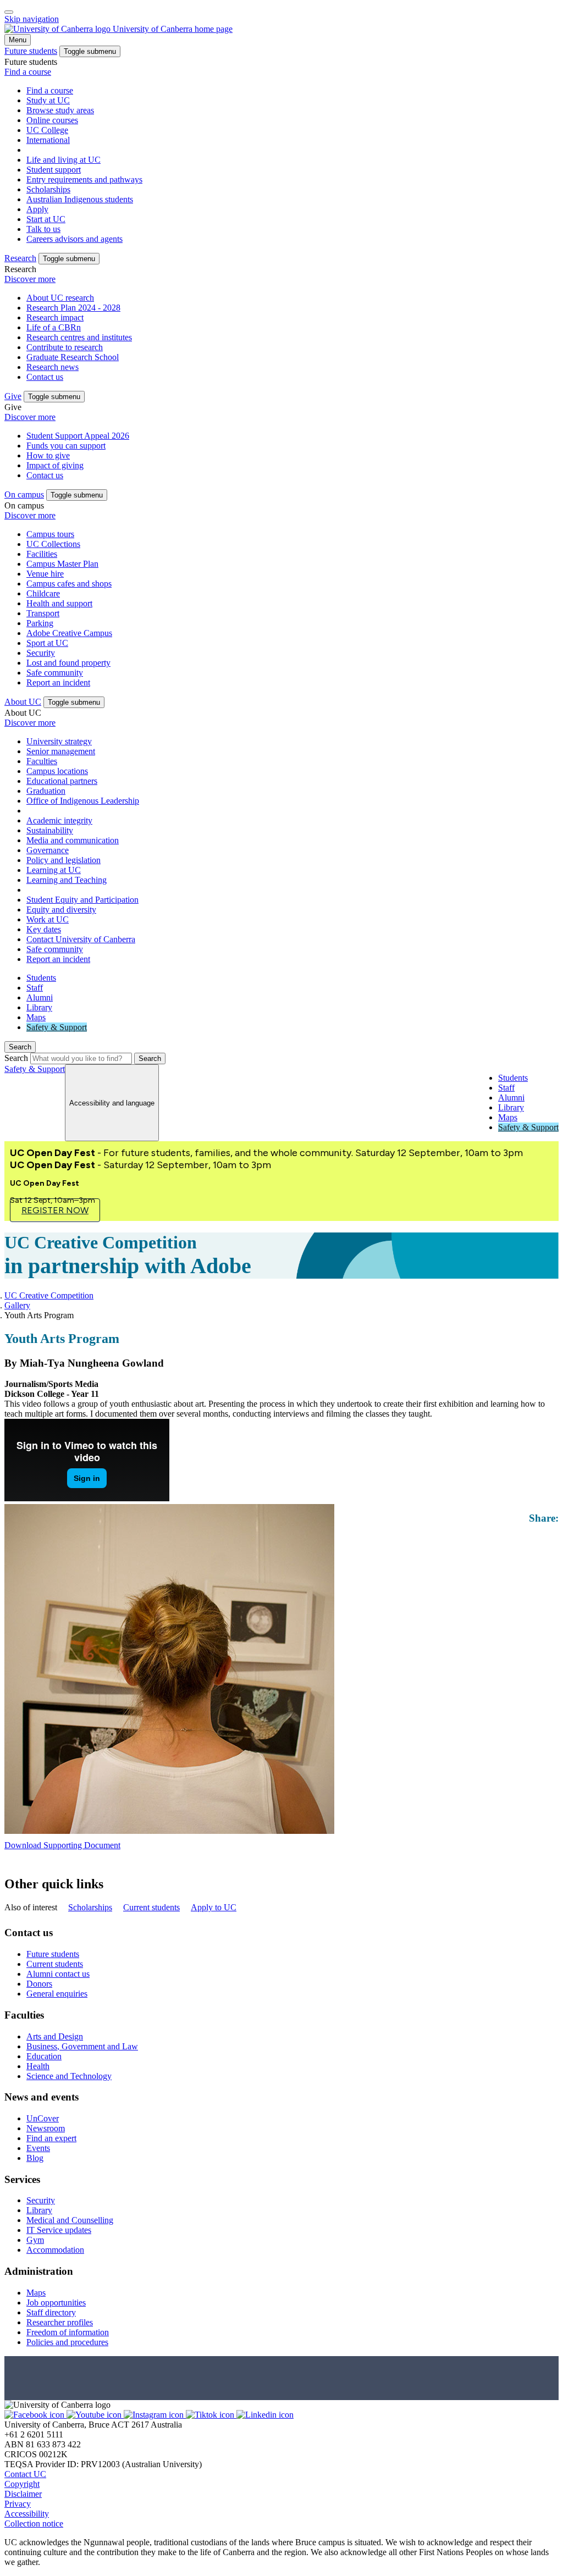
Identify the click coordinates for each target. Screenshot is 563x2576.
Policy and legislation (64, 860)
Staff (35, 988)
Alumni (40, 997)
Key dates (44, 929)
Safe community (55, 673)
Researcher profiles (60, 2322)
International (48, 140)
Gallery (17, 1305)
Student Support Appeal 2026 (78, 436)
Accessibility (27, 2514)
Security (41, 653)
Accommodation (55, 2250)
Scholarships (48, 189)
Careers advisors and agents (74, 239)
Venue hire (45, 574)
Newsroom (46, 2128)
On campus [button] (24, 494)
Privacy (18, 2504)
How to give (48, 455)
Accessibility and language (112, 1103)
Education (44, 2056)
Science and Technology (69, 2076)
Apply (37, 209)
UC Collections (53, 544)
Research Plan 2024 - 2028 (73, 308)
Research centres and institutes (79, 337)
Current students (151, 1907)
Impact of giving (55, 465)
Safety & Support (57, 1027)
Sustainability (50, 830)
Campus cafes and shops (69, 584)
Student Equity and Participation (82, 900)
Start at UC (46, 219)
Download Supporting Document (62, 1845)
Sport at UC (47, 643)
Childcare (43, 593)
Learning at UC (54, 870)
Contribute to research (65, 347)
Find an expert (51, 2138)
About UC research (60, 298)
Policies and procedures (67, 2342)
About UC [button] (23, 702)
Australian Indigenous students (80, 199)
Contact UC (25, 2474)
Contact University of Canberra (81, 939)
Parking (40, 623)
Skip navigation (32, 19)
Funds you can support (66, 446)
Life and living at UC (64, 160)
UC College (47, 130)
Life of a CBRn (54, 327)
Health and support (59, 603)
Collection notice (34, 2524)
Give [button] (13, 396)
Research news (53, 367)
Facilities (42, 554)
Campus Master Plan (62, 564)
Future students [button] (31, 51)
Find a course (28, 72)
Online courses (52, 120)
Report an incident (58, 682)
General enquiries (57, 1994)
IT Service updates (59, 2230)
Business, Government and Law (82, 2046)
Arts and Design (55, 2036)
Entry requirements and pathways (84, 179)
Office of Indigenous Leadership (83, 801)
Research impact (55, 317)
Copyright (22, 2484)
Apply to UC (214, 1907)
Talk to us (43, 229)
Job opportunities (56, 2303)
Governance (48, 850)
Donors (39, 1984)
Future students (53, 1954)
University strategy (59, 741)
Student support (54, 170)
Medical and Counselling (70, 2220)
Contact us (45, 377)
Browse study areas (60, 110)
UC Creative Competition (49, 1295)
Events (38, 2148)
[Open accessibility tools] (9, 12)
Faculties (42, 761)
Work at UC (48, 919)
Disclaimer (23, 2494)
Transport (43, 613)
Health (38, 2066)
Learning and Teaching (67, 880)
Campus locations (57, 771)
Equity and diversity (61, 910)
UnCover (43, 2118)
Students (41, 978)
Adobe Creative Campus (69, 633)
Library (39, 1007)
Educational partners (62, 781)
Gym (35, 2240)
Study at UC (48, 100)
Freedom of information (68, 2332)
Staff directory (51, 2312)
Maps (36, 1017)
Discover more (30, 279)
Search (16, 1058)
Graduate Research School (73, 357)
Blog (35, 2158)
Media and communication (73, 840)
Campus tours (50, 534)
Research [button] (20, 258)
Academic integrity (59, 820)
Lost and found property (68, 663)
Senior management (61, 751)
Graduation (46, 791)
